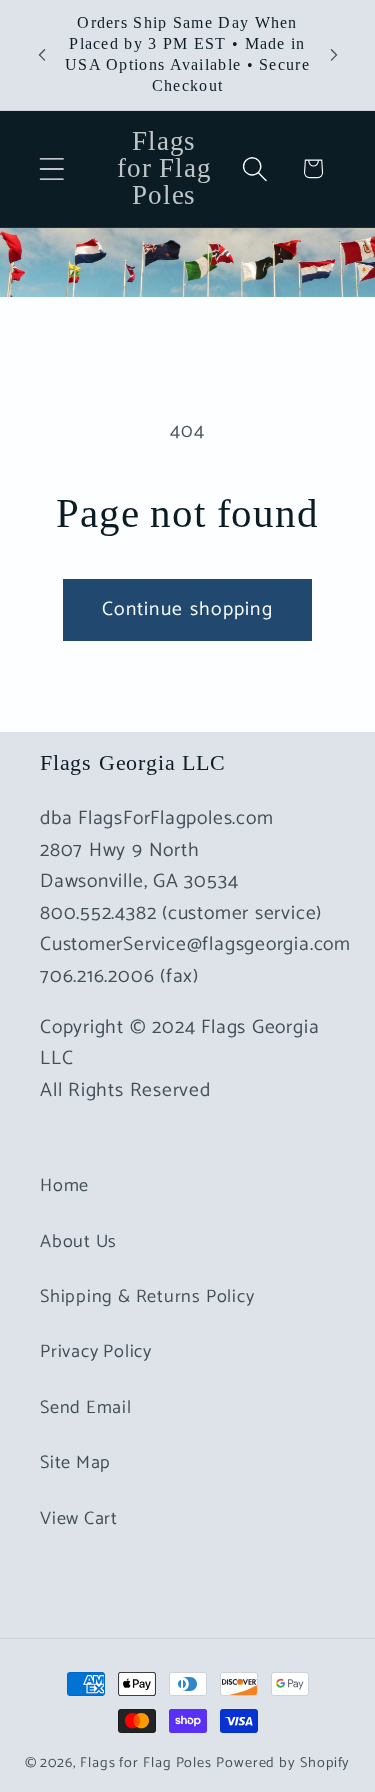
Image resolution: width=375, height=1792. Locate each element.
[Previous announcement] (42, 55)
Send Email (86, 1408)
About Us (78, 1242)
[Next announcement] (334, 55)
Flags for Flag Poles (146, 1763)
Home (64, 1186)
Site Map (75, 1463)
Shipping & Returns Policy (147, 1297)
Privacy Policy (96, 1352)
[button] (51, 168)
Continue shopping (187, 610)
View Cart (79, 1519)
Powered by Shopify (283, 1763)
